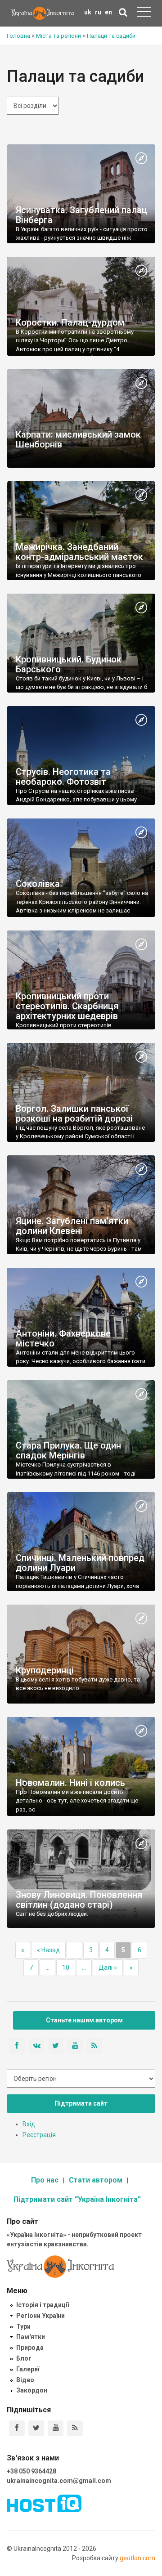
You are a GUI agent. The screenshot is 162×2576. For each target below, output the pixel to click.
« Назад (48, 1950)
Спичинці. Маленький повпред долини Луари (80, 1563)
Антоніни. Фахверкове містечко (63, 1338)
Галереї (28, 2369)
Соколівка (38, 884)
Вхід (29, 2124)
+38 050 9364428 (31, 2471)
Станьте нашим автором (84, 2020)
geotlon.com (137, 2558)
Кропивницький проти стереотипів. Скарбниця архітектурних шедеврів (67, 1006)
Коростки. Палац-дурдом (70, 322)
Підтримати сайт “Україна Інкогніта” (77, 2199)
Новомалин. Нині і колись (70, 1783)
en (108, 12)
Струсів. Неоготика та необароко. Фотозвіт (63, 777)
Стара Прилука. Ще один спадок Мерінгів (68, 1450)
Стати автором (96, 2180)
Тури (23, 2326)
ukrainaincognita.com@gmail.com (59, 2481)
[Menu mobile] (144, 13)
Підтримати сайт (81, 2103)
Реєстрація (39, 2135)
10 (66, 1968)
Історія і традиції (43, 2305)
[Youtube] (56, 2428)
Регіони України (40, 2316)
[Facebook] (17, 2428)
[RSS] (75, 2428)
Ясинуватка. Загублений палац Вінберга (81, 215)
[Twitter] (36, 2428)
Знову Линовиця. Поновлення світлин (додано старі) (79, 1900)
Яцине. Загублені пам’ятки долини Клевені (72, 1226)
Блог (24, 2358)
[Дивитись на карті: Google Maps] (141, 159)
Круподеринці (45, 1670)
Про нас (45, 2180)
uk (88, 12)
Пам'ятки (31, 2337)
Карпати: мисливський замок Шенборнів (78, 439)
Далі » (108, 1968)
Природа (30, 2348)
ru (98, 12)
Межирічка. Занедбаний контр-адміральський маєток (79, 552)
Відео (25, 2380)
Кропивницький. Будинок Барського (69, 664)
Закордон (32, 2390)
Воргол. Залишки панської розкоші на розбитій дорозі (74, 1114)
